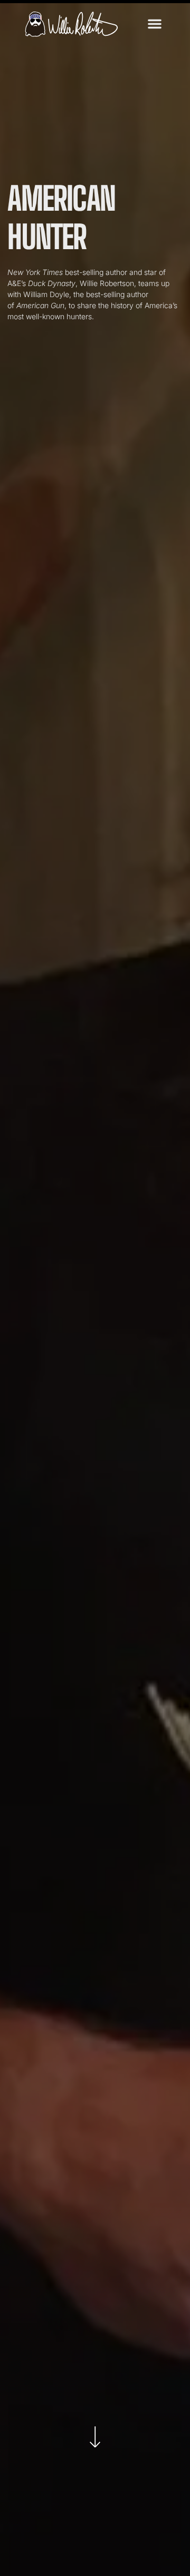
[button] (155, 24)
